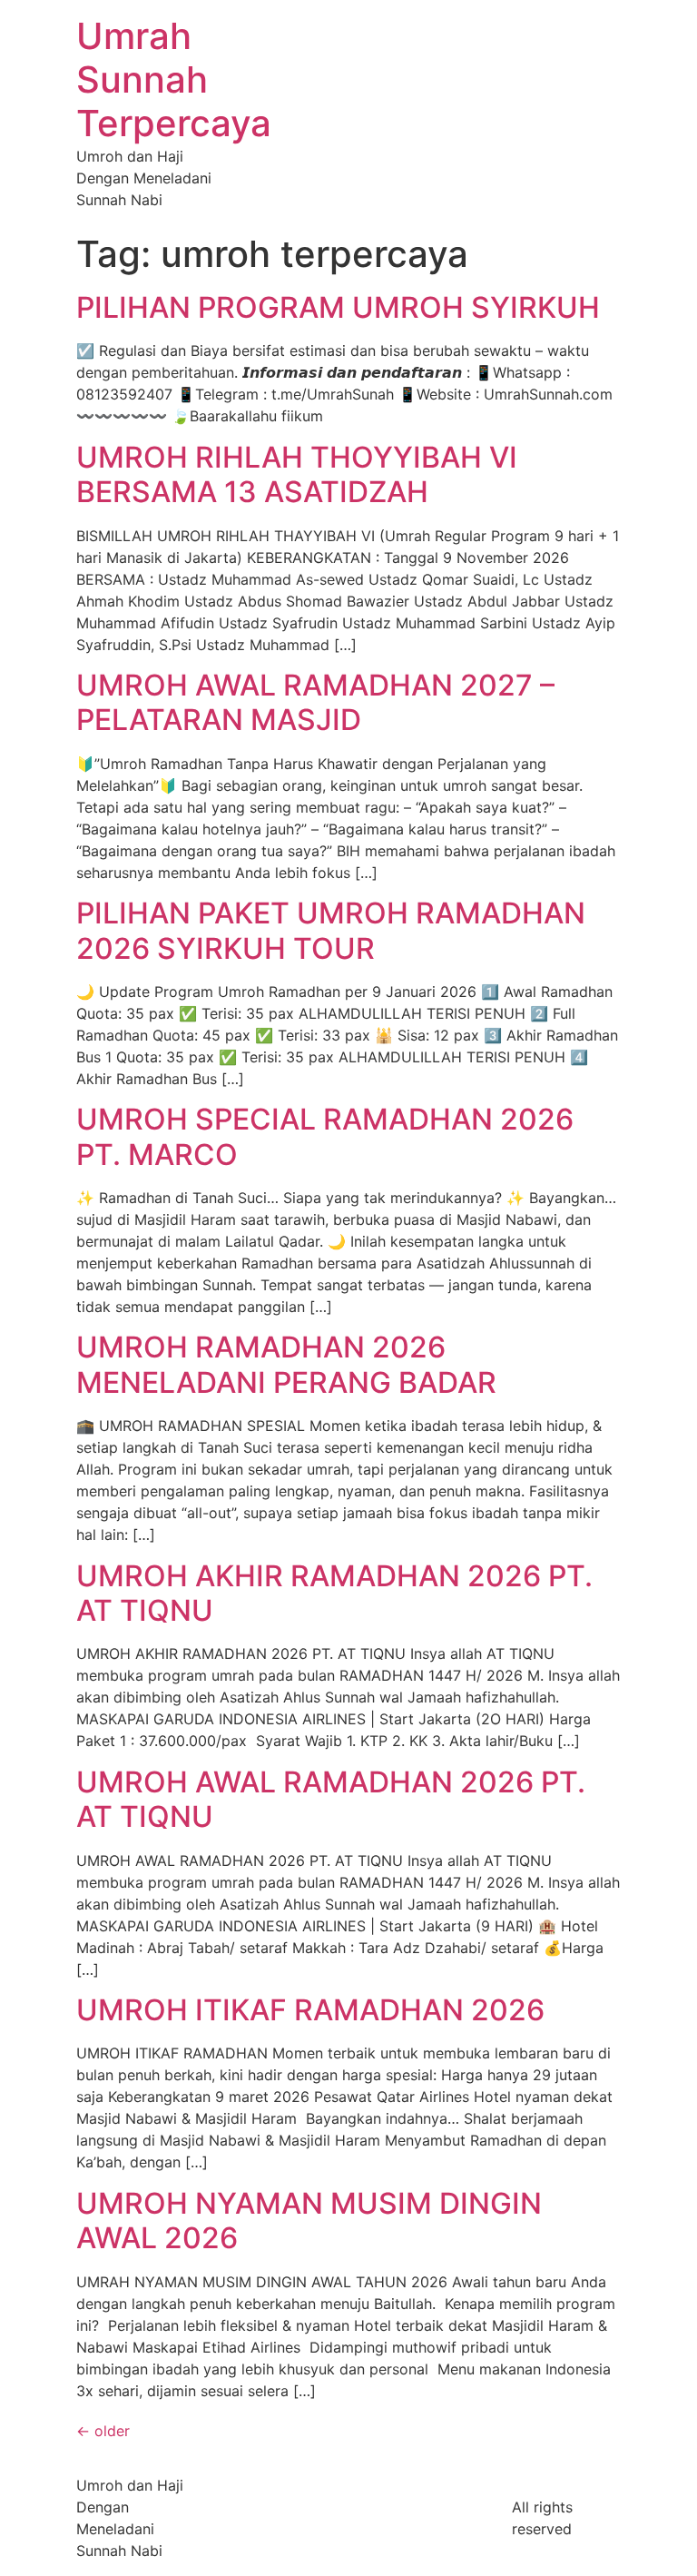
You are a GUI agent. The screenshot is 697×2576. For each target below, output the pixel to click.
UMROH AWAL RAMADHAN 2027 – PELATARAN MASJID (315, 702)
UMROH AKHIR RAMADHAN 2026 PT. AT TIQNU (334, 1593)
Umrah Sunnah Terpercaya (174, 79)
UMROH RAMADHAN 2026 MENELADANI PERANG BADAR (286, 1364)
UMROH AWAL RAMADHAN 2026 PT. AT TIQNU (331, 1799)
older (103, 2431)
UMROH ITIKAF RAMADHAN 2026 (310, 2010)
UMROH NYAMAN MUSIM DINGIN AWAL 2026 (309, 2221)
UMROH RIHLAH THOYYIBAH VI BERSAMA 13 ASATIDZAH (297, 474)
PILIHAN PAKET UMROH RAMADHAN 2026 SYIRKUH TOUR (331, 930)
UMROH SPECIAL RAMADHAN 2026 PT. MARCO (325, 1136)
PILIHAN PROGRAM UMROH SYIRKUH (338, 307)
